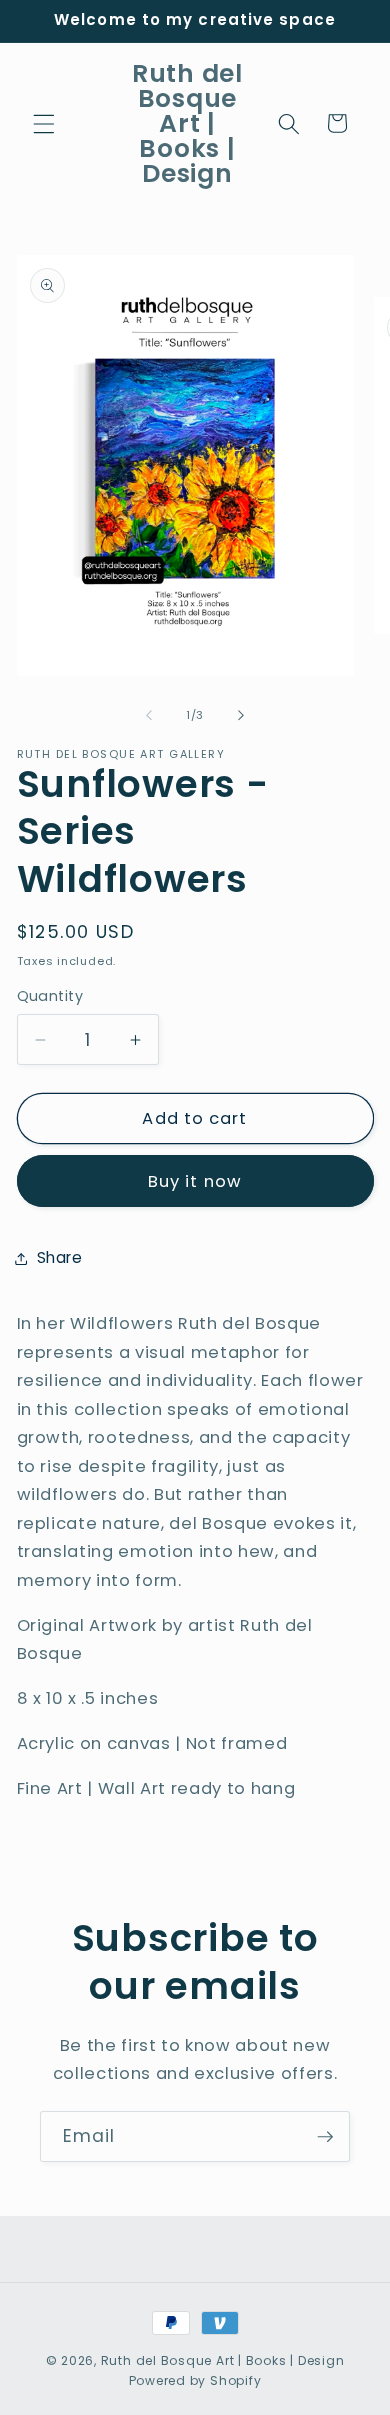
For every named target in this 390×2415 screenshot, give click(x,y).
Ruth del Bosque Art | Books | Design (223, 2360)
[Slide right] (241, 715)
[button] (44, 123)
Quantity (50, 996)
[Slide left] (149, 715)
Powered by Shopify (195, 2380)
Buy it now (195, 1181)
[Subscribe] (325, 2137)
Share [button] (60, 1257)
